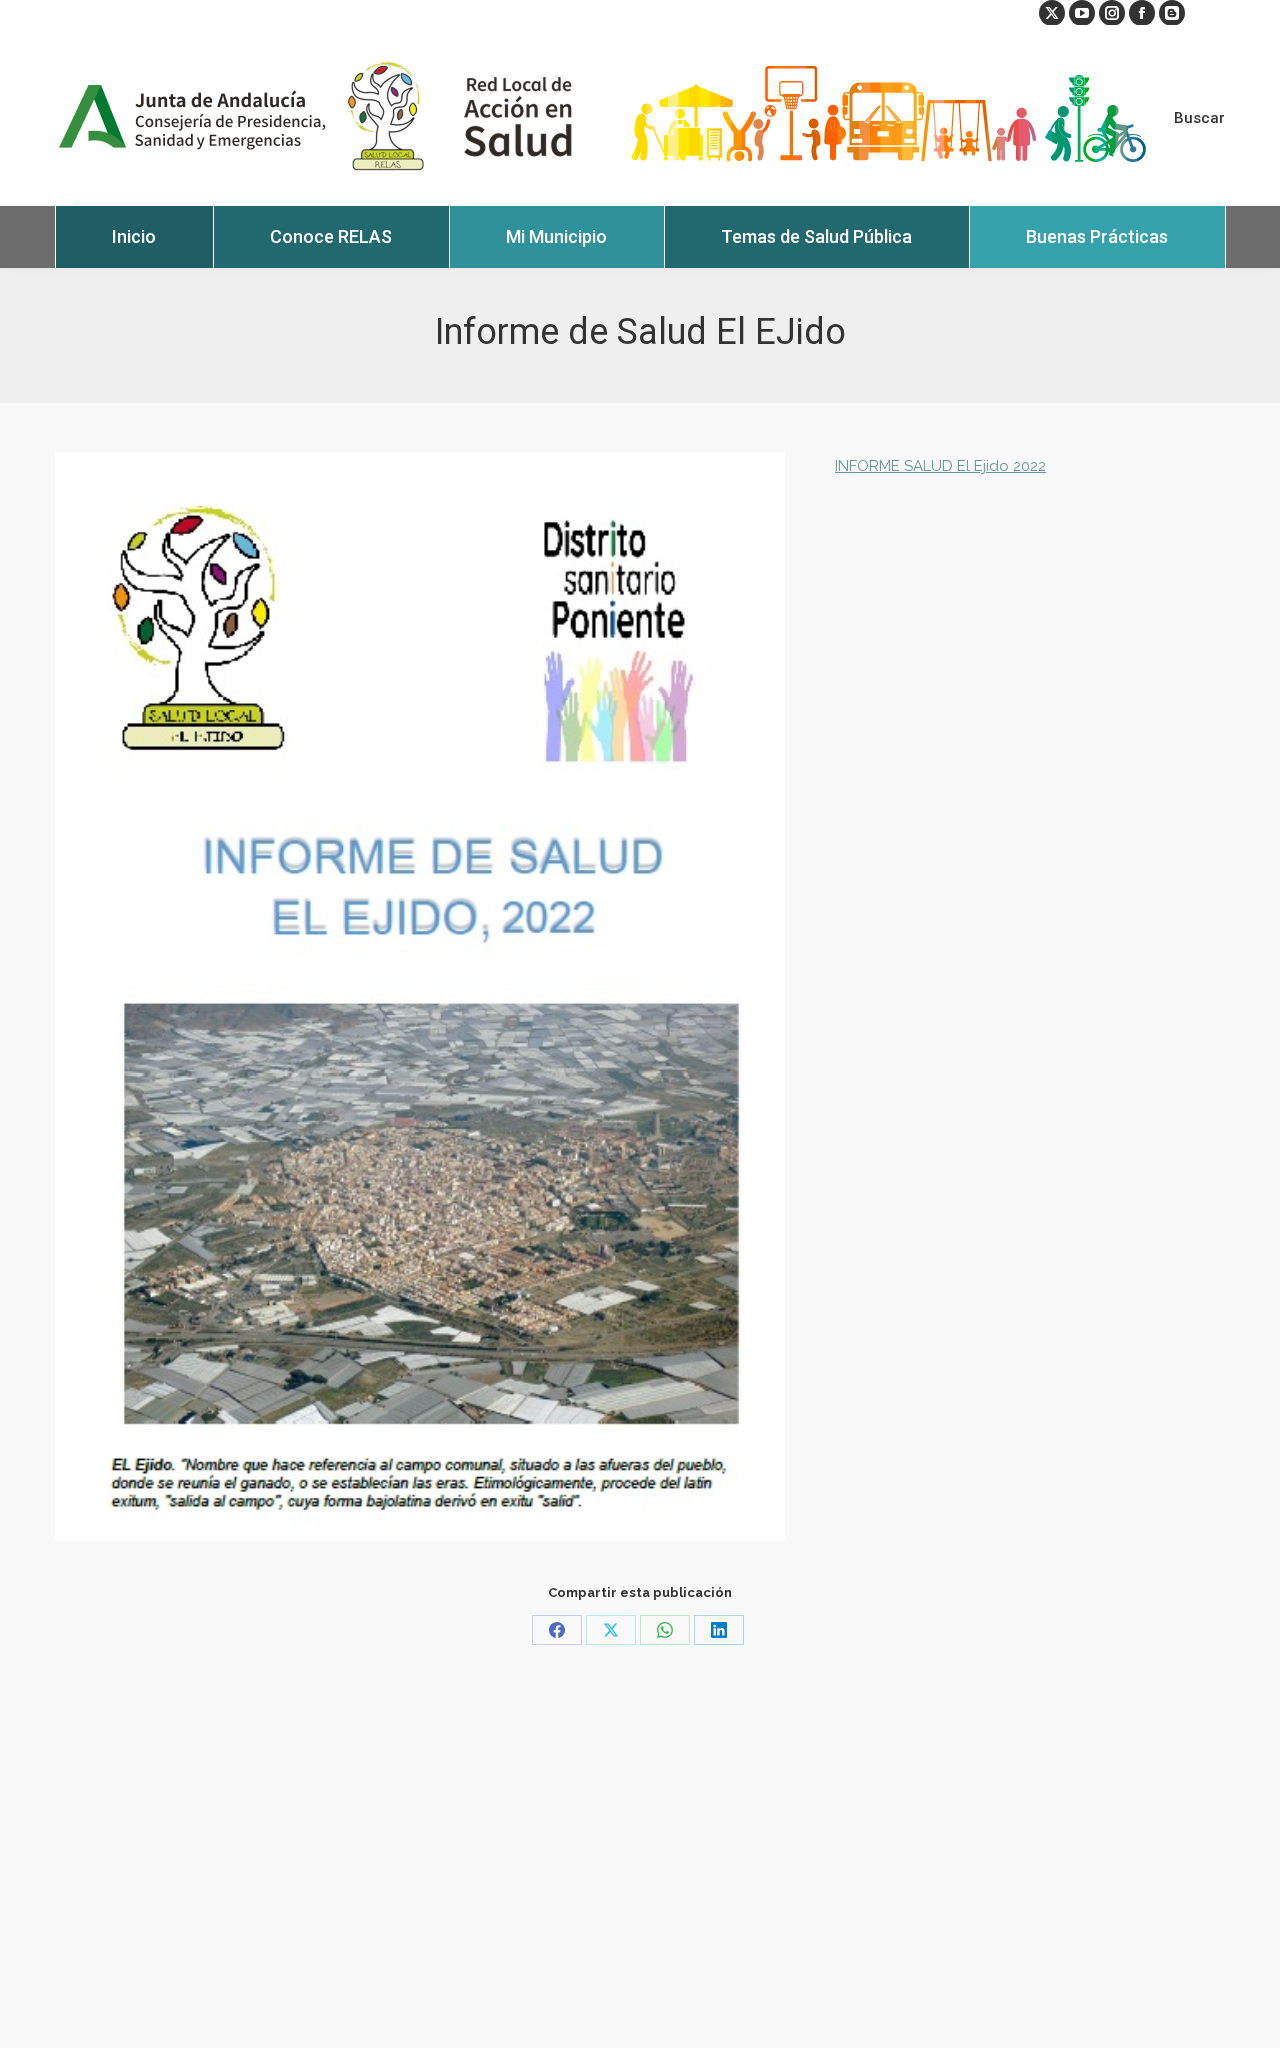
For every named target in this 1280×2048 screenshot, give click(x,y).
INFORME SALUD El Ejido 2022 (940, 466)
